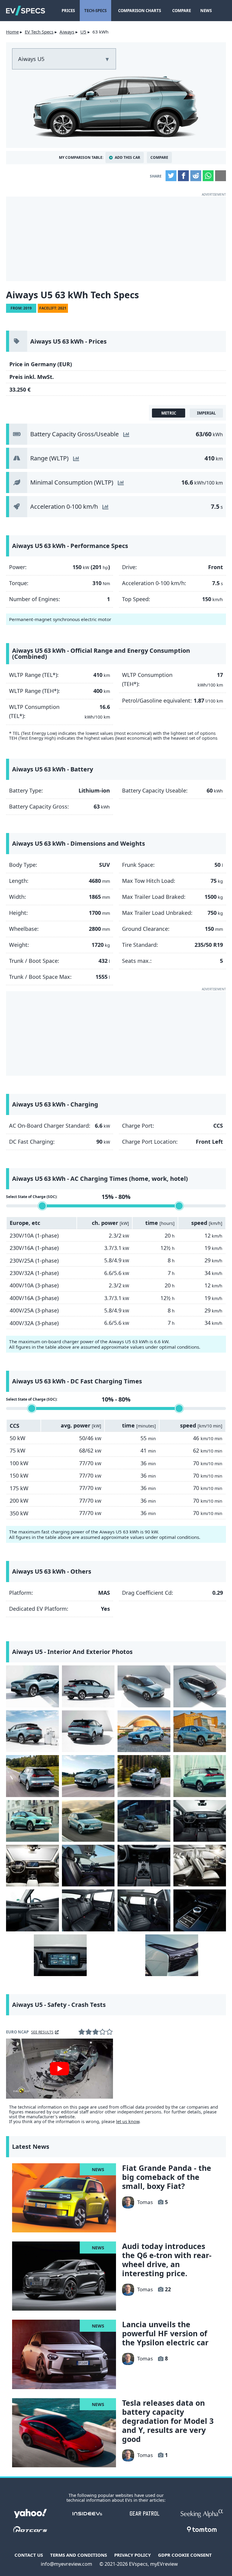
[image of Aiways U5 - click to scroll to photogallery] (116, 106)
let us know (128, 2121)
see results (42, 2032)
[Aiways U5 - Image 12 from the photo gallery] (200, 1776)
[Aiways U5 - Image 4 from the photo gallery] (200, 1686)
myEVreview (164, 2564)
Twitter (171, 176)
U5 (83, 32)
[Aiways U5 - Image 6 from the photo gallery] (88, 1731)
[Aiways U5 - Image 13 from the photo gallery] (32, 1821)
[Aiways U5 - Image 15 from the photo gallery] (144, 1821)
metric (169, 413)
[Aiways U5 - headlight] (172, 1955)
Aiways (67, 32)
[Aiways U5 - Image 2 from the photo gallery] (88, 1686)
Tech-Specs (95, 11)
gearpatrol (145, 2514)
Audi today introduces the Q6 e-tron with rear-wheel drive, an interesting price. (167, 2260)
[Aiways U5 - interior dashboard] (32, 1866)
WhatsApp (208, 176)
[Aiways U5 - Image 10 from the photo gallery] (88, 1776)
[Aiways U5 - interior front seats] (88, 1866)
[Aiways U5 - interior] (200, 1821)
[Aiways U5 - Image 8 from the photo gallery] (200, 1731)
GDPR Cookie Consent (185, 2555)
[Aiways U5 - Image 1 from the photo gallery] (32, 1686)
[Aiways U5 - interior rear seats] (88, 1910)
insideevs (87, 2514)
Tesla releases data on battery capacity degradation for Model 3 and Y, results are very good (168, 2421)
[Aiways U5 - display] (60, 1955)
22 (168, 2289)
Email (221, 176)
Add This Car (127, 157)
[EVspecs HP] (26, 11)
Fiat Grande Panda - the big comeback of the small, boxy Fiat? (167, 2177)
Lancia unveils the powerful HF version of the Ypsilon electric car (165, 2333)
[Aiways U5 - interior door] (32, 1910)
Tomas (145, 2202)
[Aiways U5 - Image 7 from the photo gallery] (144, 1731)
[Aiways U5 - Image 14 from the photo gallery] (88, 1821)
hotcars (30, 2529)
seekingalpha (202, 2514)
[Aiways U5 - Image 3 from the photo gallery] (144, 1686)
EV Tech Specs (39, 32)
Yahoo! (30, 2514)
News (206, 11)
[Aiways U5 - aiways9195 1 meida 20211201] (32, 1731)
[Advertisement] (116, 239)
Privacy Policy (132, 2555)
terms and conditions (79, 2555)
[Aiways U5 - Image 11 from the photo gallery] (144, 1776)
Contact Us (29, 2555)
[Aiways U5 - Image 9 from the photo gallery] (32, 1776)
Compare (182, 11)
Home (12, 32)
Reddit (196, 176)
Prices (68, 11)
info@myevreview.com (66, 2564)
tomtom (202, 2529)
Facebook (183, 176)
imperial (206, 413)
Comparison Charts (140, 11)
